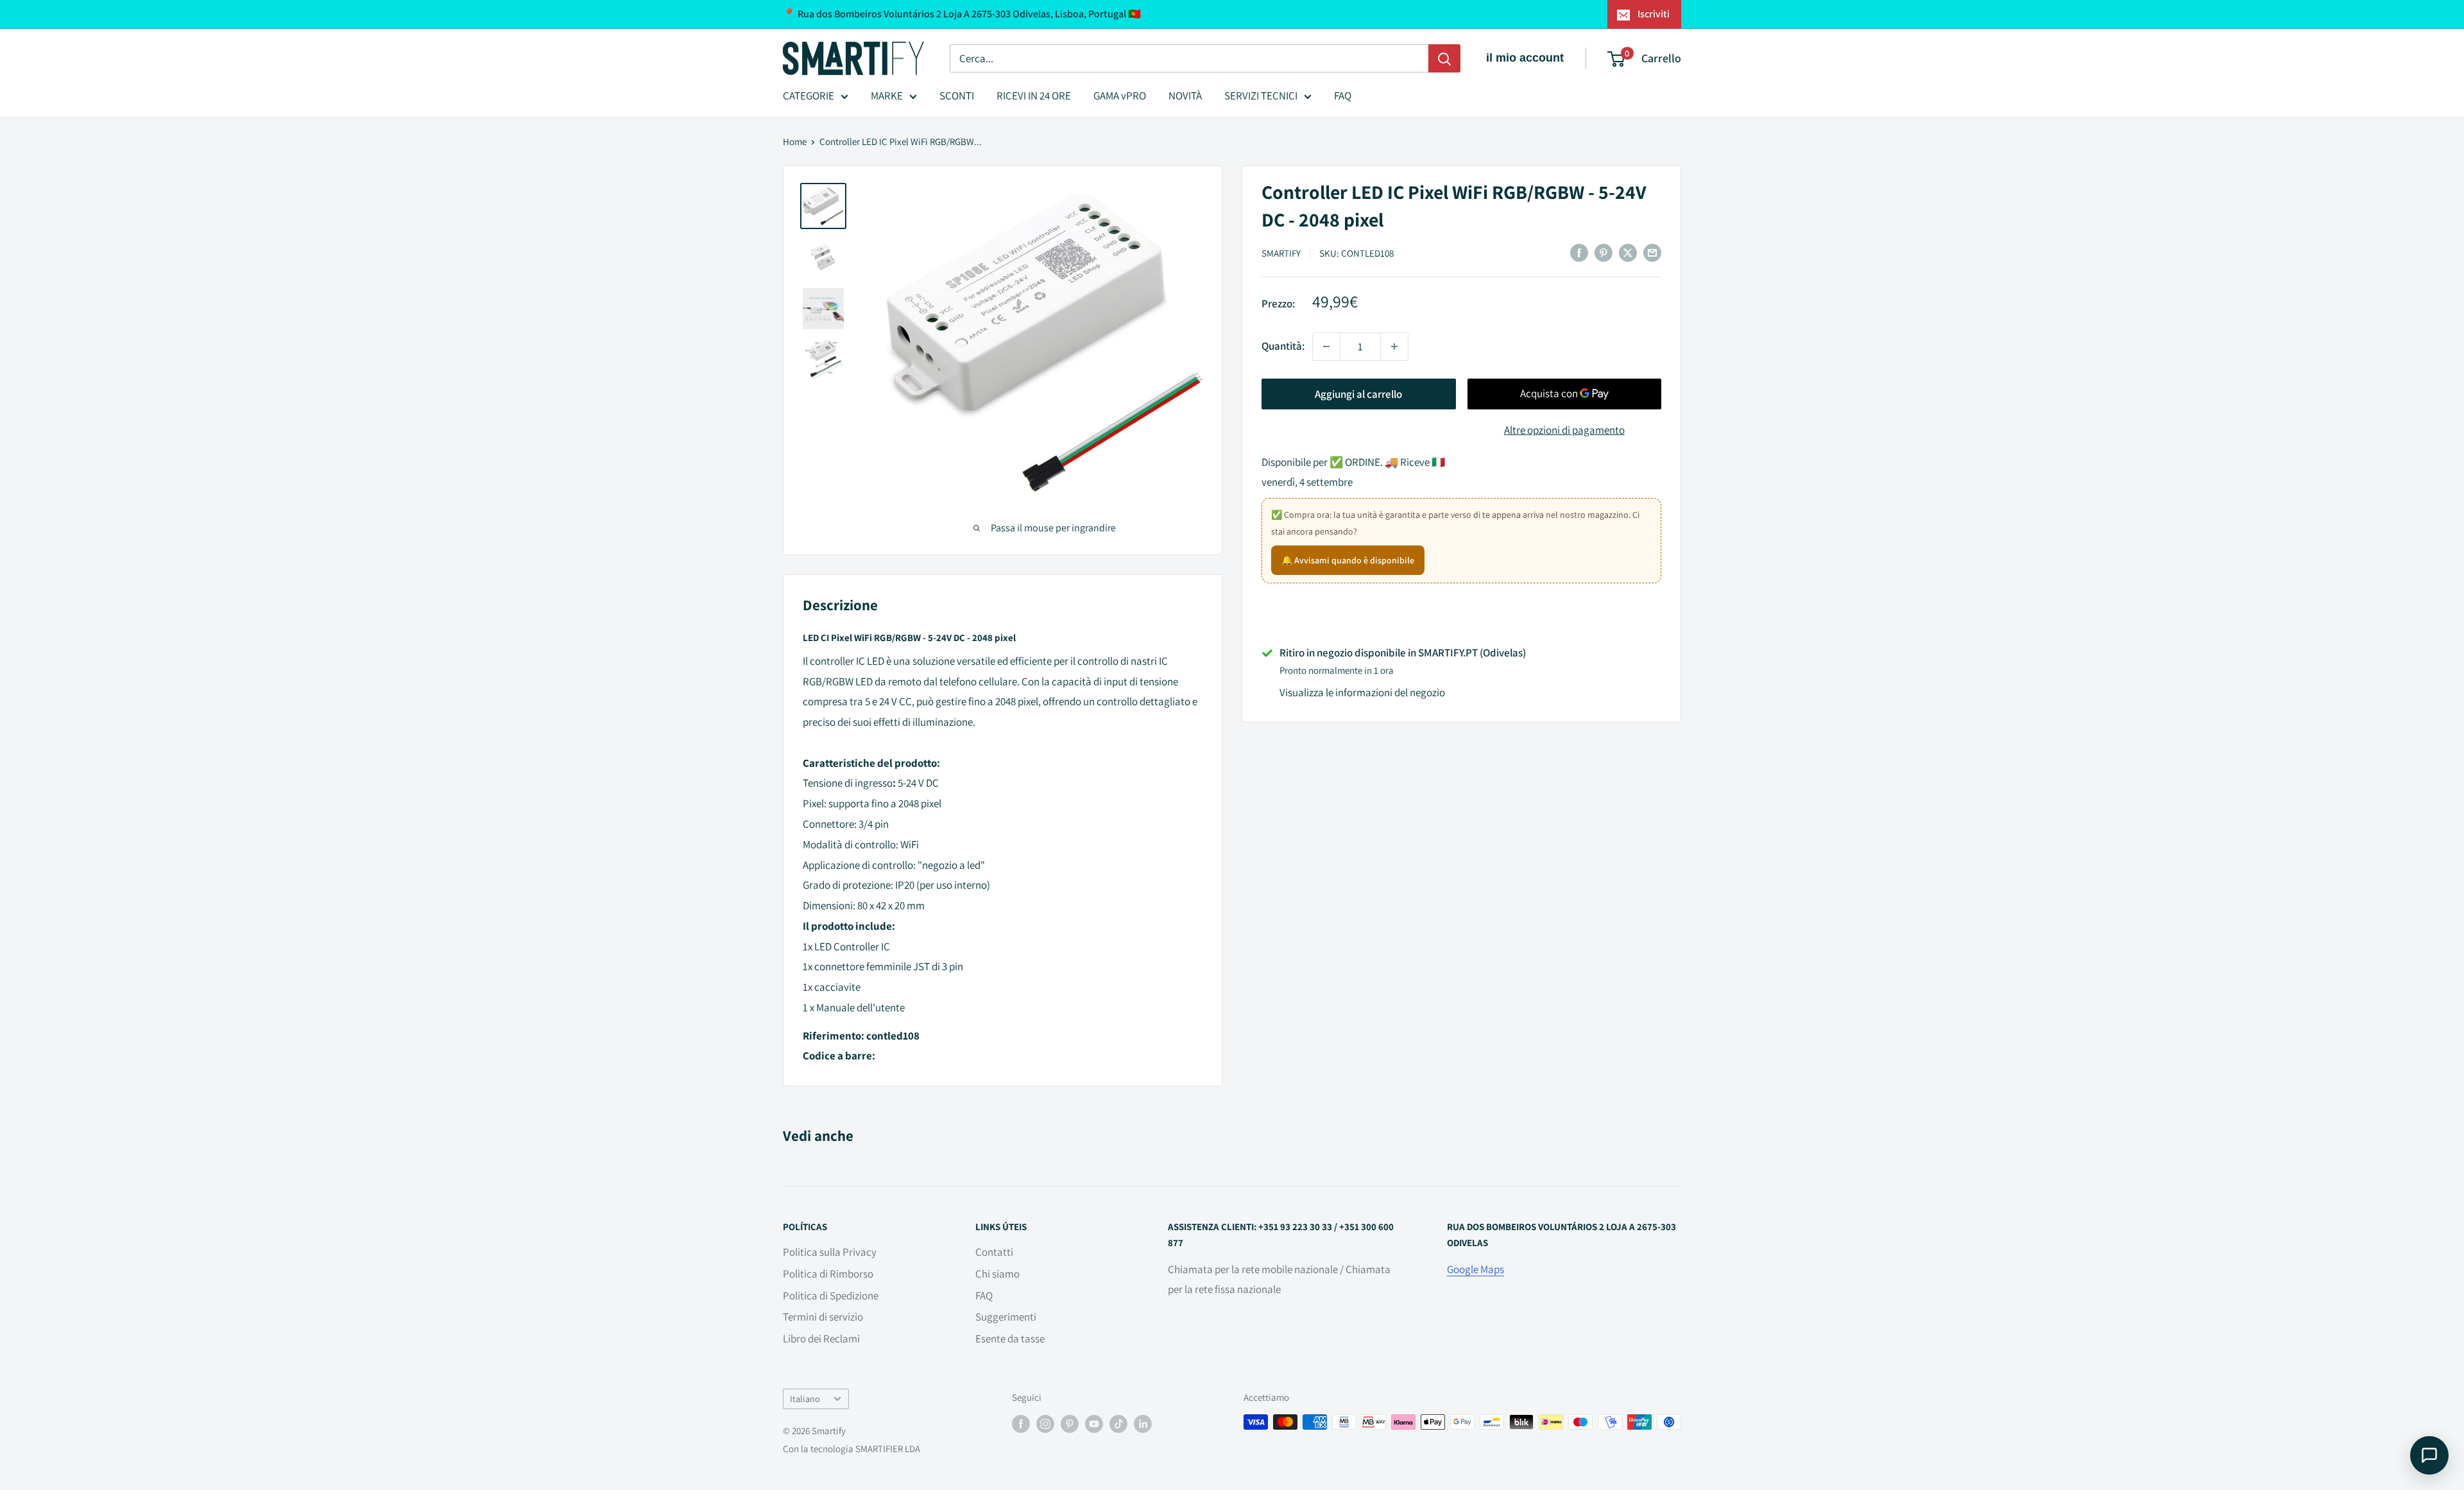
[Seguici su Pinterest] (1070, 1424)
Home (795, 141)
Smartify (1281, 253)
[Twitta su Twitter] (1628, 252)
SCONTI (957, 96)
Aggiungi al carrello (1358, 394)
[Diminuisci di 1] (1326, 347)
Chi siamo (997, 1274)
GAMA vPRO (1120, 96)
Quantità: (1283, 346)
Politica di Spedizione (831, 1296)
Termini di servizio (823, 1317)
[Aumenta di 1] (1394, 347)
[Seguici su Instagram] (1045, 1424)
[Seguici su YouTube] (1094, 1424)
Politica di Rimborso (828, 1274)
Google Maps (1476, 1269)
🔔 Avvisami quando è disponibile (1348, 560)
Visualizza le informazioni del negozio (1362, 692)
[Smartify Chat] (2429, 1455)
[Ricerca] (1444, 58)
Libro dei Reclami (821, 1339)
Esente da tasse (1010, 1339)
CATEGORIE (809, 96)
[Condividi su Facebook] (1579, 252)
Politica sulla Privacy (830, 1252)
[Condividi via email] (1652, 252)
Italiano (805, 1399)
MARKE (887, 96)
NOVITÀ (1185, 96)
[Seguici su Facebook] (1021, 1424)
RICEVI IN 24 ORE (1034, 96)
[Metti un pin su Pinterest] (1604, 252)
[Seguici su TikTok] (1118, 1424)
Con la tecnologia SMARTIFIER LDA (851, 1449)
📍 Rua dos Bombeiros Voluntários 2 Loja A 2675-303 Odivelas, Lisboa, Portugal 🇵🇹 (962, 14)
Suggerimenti (1006, 1317)
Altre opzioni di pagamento (1564, 430)
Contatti (994, 1252)
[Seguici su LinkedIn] (1143, 1424)
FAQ (1343, 96)
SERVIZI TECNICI (1261, 96)
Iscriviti (1654, 14)
